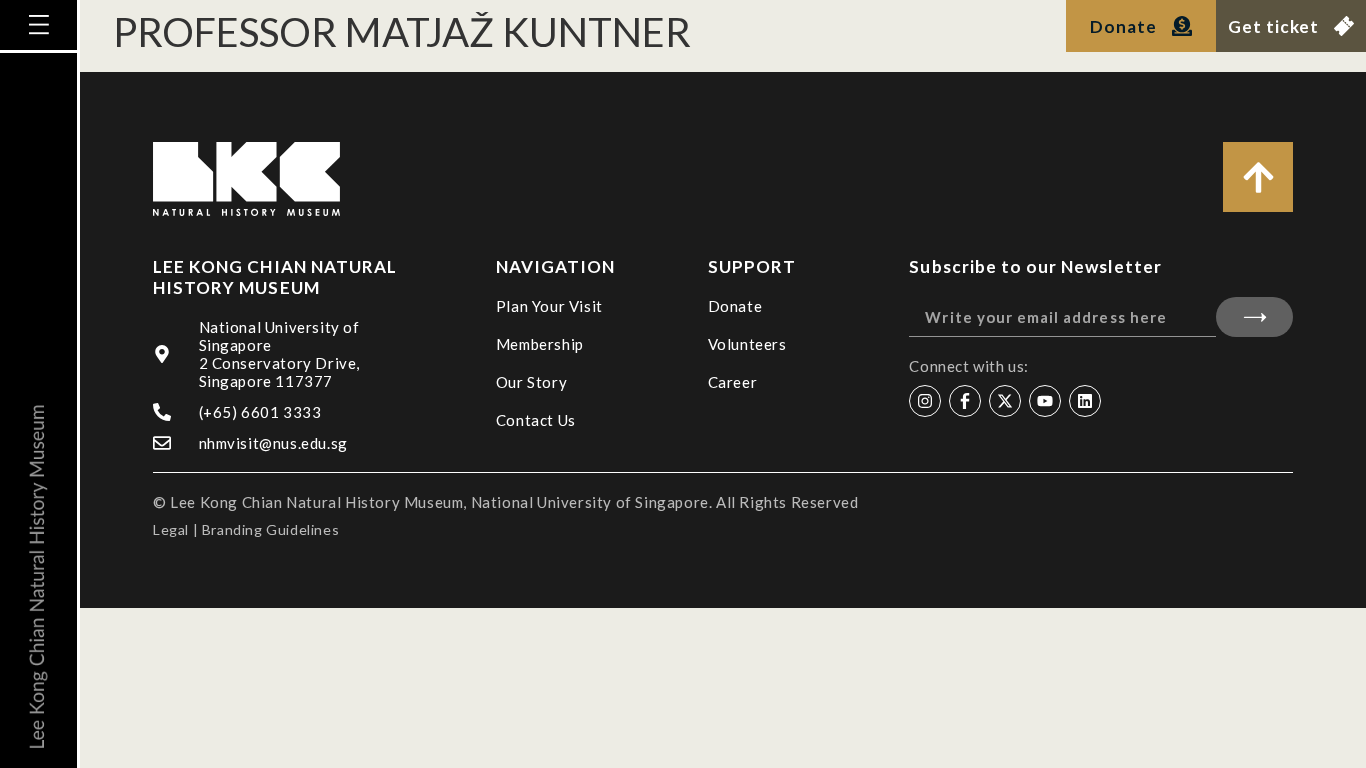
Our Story (531, 382)
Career (733, 382)
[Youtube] (1045, 401)
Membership (540, 344)
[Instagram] (925, 401)
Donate (735, 306)
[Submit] (1254, 317)
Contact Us (536, 420)
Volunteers (747, 344)
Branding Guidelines (270, 529)
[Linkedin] (1085, 401)
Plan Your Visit (549, 306)
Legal (171, 529)
